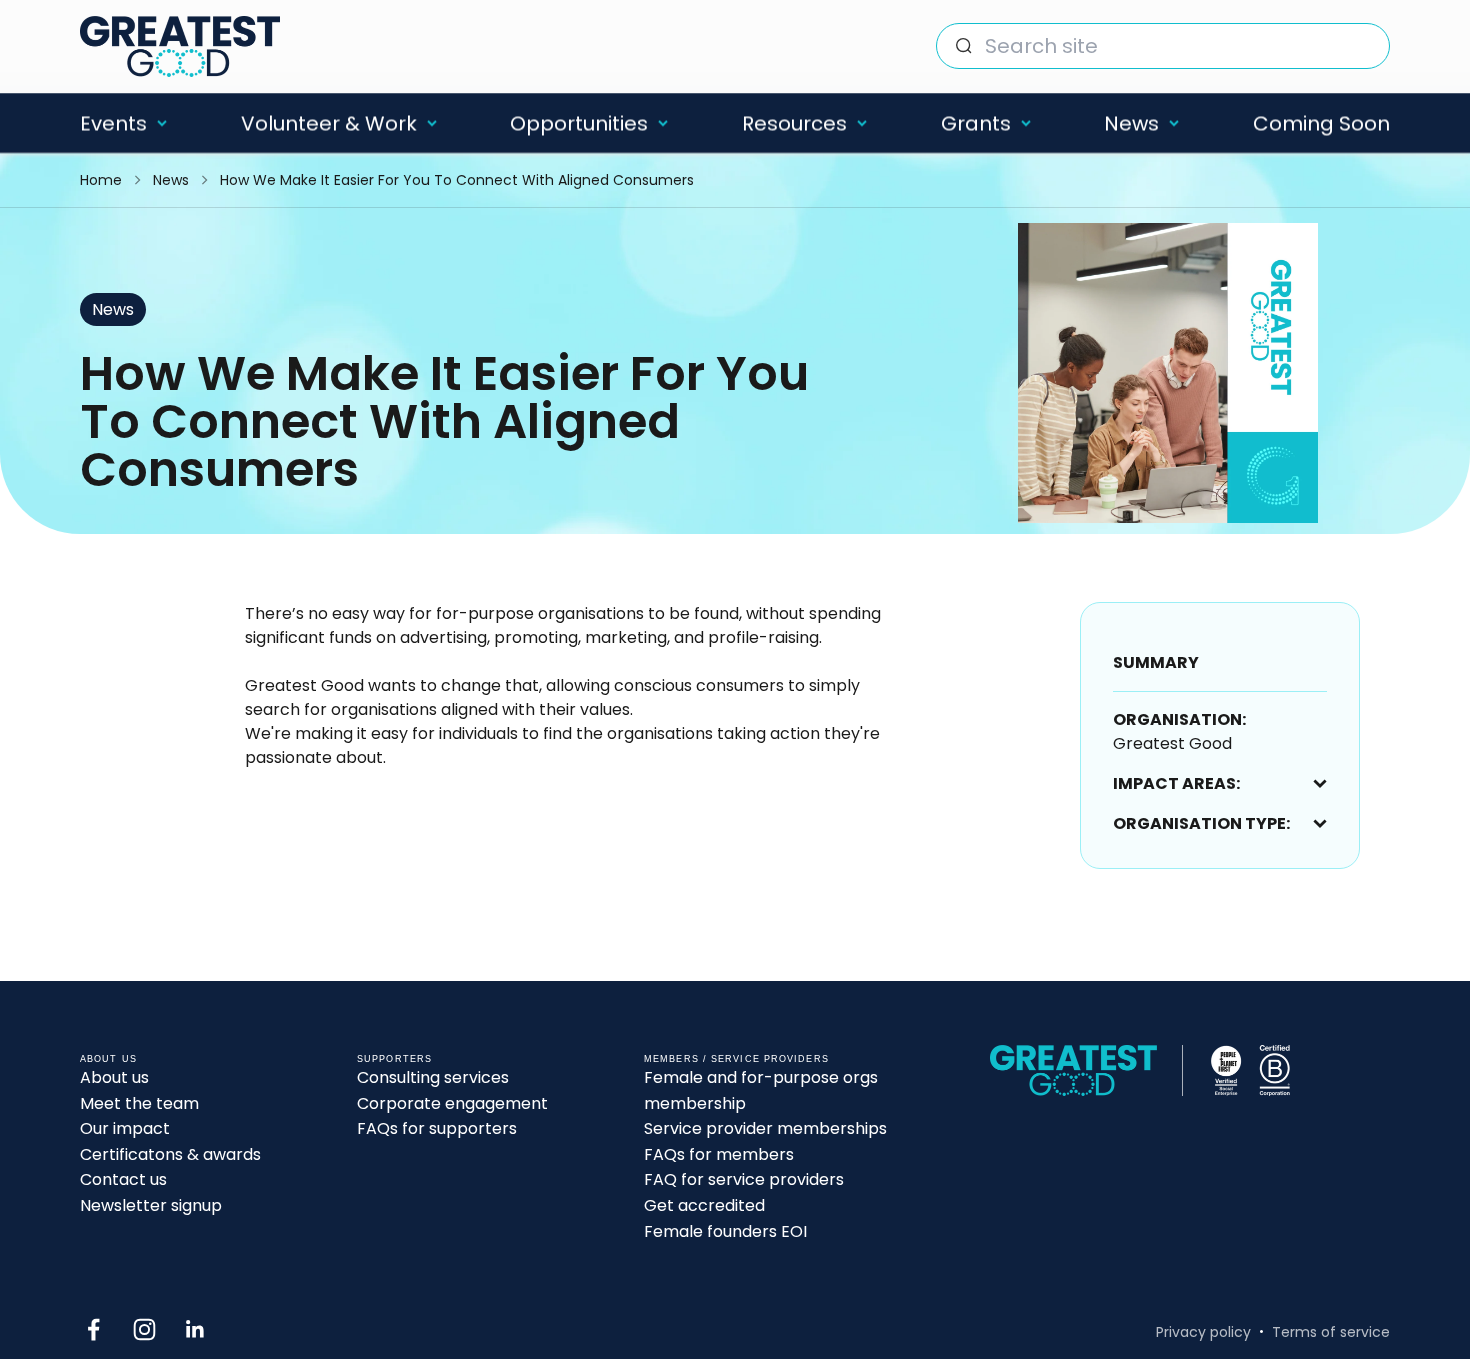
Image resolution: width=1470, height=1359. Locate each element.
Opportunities (579, 123)
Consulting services (433, 1077)
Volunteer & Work (329, 123)
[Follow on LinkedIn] (195, 1329)
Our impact (125, 1128)
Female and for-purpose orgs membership (761, 1090)
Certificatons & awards (170, 1154)
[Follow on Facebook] (93, 1329)
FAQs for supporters (437, 1128)
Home (101, 180)
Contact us (123, 1179)
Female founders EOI (725, 1231)
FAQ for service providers (744, 1179)
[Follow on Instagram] (144, 1329)
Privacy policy (1203, 1332)
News (1131, 123)
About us (114, 1077)
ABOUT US (108, 1059)
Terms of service (1331, 1332)
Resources (794, 123)
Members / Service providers (736, 1059)
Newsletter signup (151, 1205)
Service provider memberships (765, 1128)
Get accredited (704, 1205)
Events (113, 123)
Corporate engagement (452, 1103)
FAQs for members (719, 1154)
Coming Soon (1321, 123)
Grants (976, 123)
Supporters (394, 1059)
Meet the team (139, 1103)
